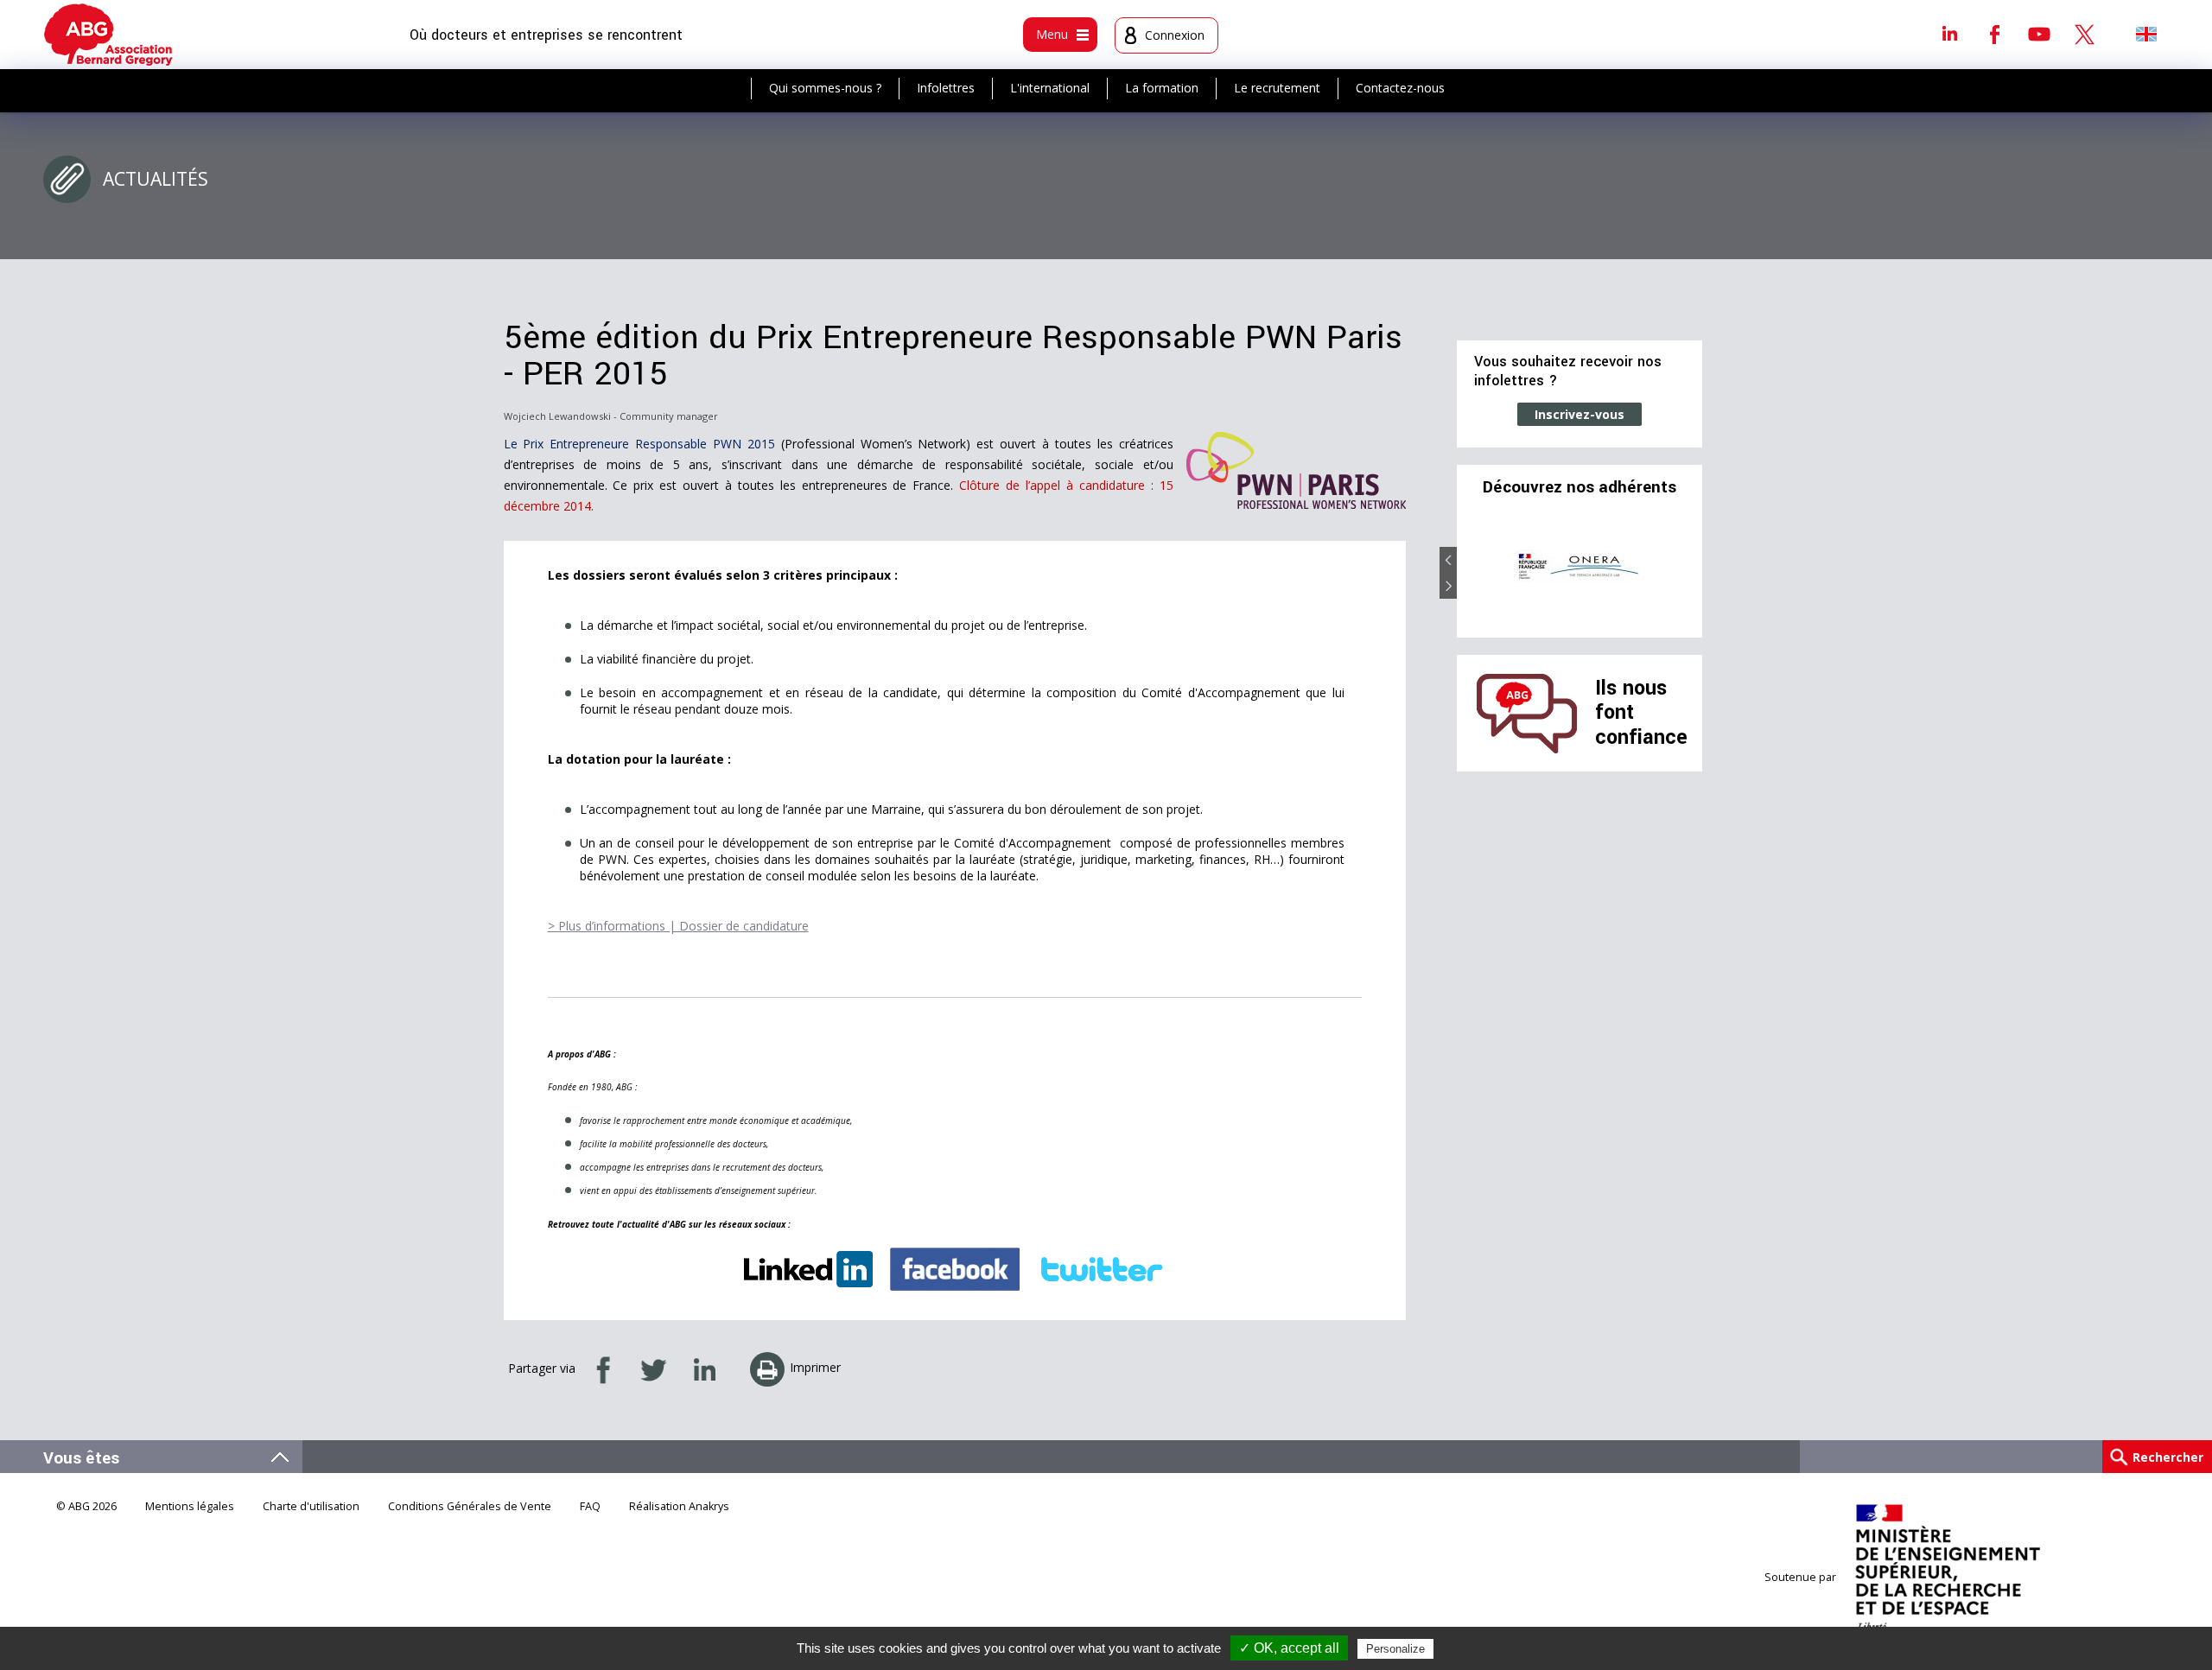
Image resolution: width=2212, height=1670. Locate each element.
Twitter (2084, 34)
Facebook (1994, 34)
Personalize (1395, 1649)
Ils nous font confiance (1641, 713)
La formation (1162, 88)
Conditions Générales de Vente (470, 1506)
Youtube (2039, 34)
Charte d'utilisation (311, 1506)
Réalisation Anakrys (679, 1506)
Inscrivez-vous (1580, 414)
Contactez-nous (1400, 88)
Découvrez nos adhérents (1580, 487)
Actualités (156, 179)
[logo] (108, 35)
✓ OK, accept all (1289, 1648)
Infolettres (946, 88)
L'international (1050, 88)
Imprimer (815, 1367)
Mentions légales (190, 1506)
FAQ (590, 1506)
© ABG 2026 (86, 1506)
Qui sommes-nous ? (825, 88)
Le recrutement (1277, 88)
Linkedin (1949, 34)
